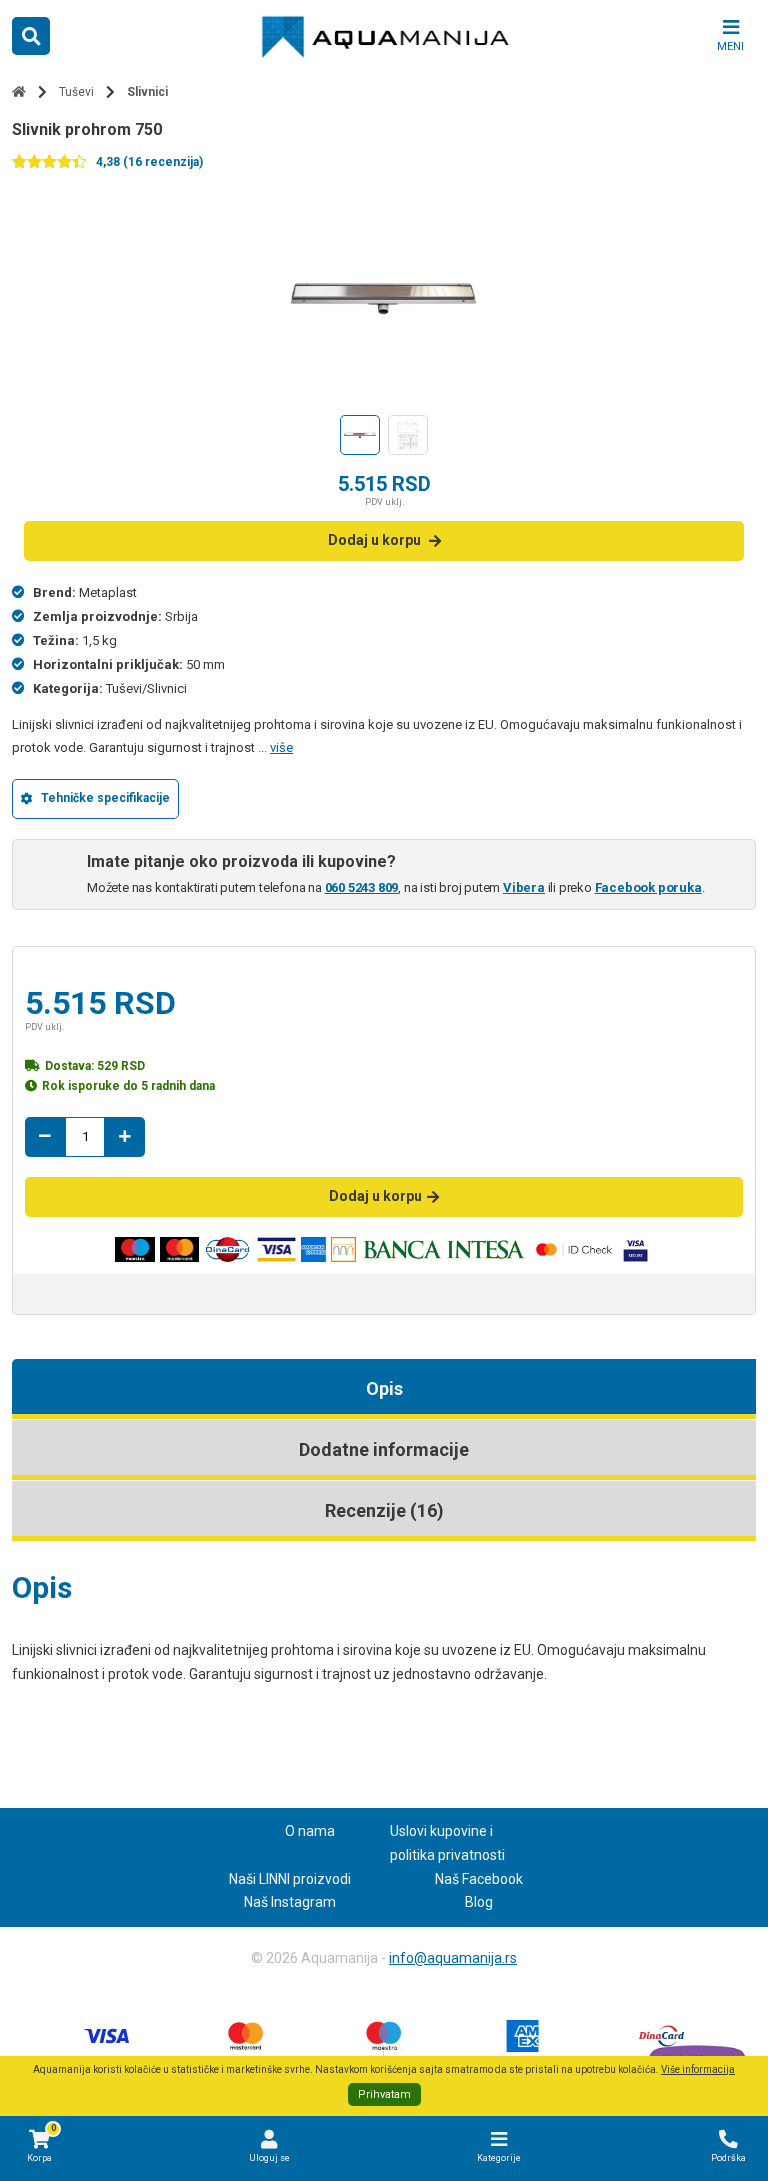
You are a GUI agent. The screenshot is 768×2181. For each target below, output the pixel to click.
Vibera (524, 887)
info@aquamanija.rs (453, 1958)
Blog (479, 1902)
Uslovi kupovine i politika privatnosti (447, 1843)
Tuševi (76, 92)
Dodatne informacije (384, 1449)
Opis (384, 1388)
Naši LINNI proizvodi (290, 1879)
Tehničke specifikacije (105, 798)
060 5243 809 (362, 887)
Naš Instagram (290, 1902)
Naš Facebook (479, 1879)
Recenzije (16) (384, 1510)
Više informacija (698, 2069)
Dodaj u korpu (374, 540)
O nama (310, 1831)
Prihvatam (384, 2094)
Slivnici (147, 92)
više (281, 747)
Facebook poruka (648, 887)
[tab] (384, 1389)
